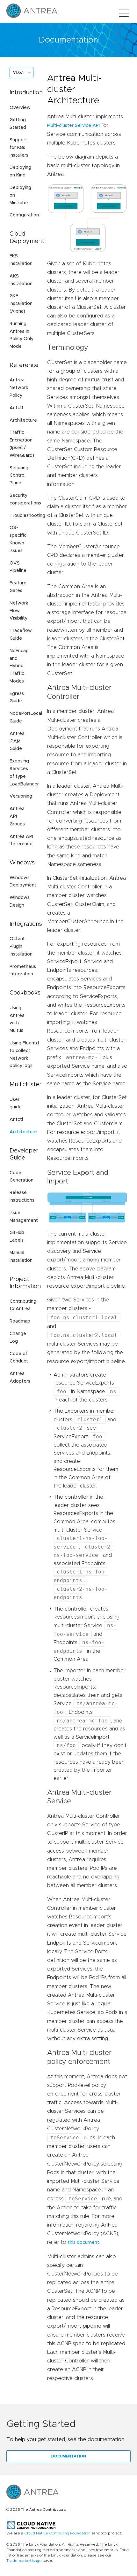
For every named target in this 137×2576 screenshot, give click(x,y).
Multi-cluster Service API (73, 126)
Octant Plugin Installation (21, 947)
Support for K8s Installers (19, 148)
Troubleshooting (27, 516)
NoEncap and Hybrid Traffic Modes (19, 666)
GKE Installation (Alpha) (21, 304)
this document (83, 2243)
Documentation (69, 2456)
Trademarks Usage (24, 2561)
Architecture (23, 420)
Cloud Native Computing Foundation (57, 2533)
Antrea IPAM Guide (17, 741)
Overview (20, 108)
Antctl (16, 408)
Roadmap (20, 1321)
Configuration (24, 215)
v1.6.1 (18, 73)
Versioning (21, 796)
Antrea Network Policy (19, 388)
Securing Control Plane (19, 476)
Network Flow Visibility (19, 611)
